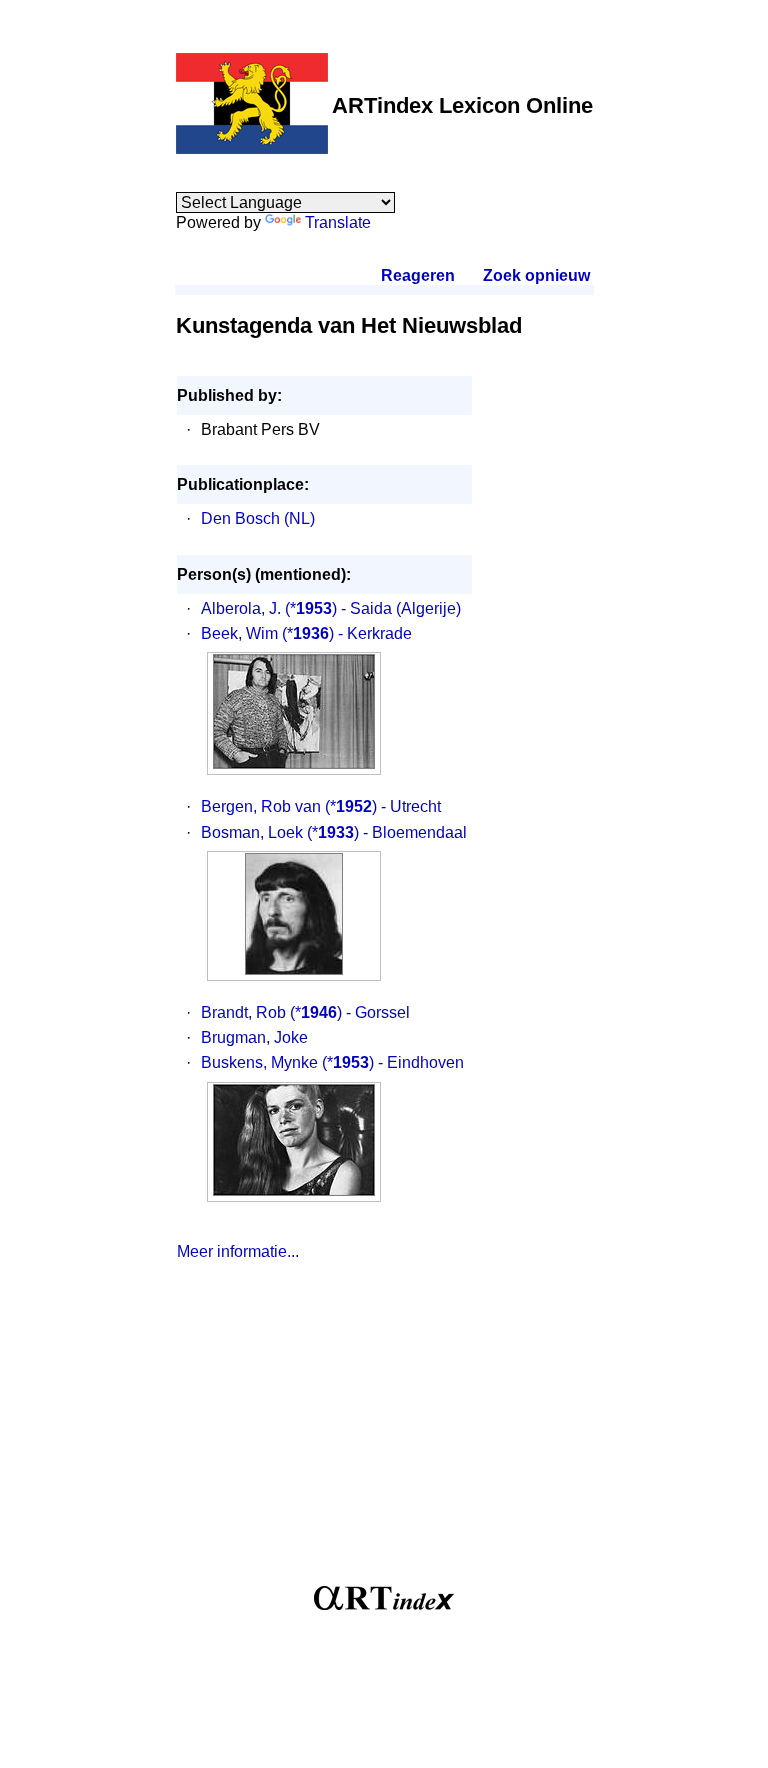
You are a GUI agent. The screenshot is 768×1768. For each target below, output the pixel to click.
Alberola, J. (241, 608)
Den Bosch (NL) (258, 518)
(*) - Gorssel (350, 1012)
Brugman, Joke (254, 1037)
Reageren (418, 275)
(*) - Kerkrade (347, 633)
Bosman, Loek (252, 832)
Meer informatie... (238, 1251)
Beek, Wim (239, 633)
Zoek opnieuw (536, 275)
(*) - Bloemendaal (387, 832)
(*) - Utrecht (383, 806)
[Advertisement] (384, 1431)
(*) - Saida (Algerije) (373, 608)
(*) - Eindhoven (393, 1062)
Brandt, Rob (243, 1012)
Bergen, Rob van (261, 806)
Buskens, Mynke (259, 1062)
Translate (338, 222)
